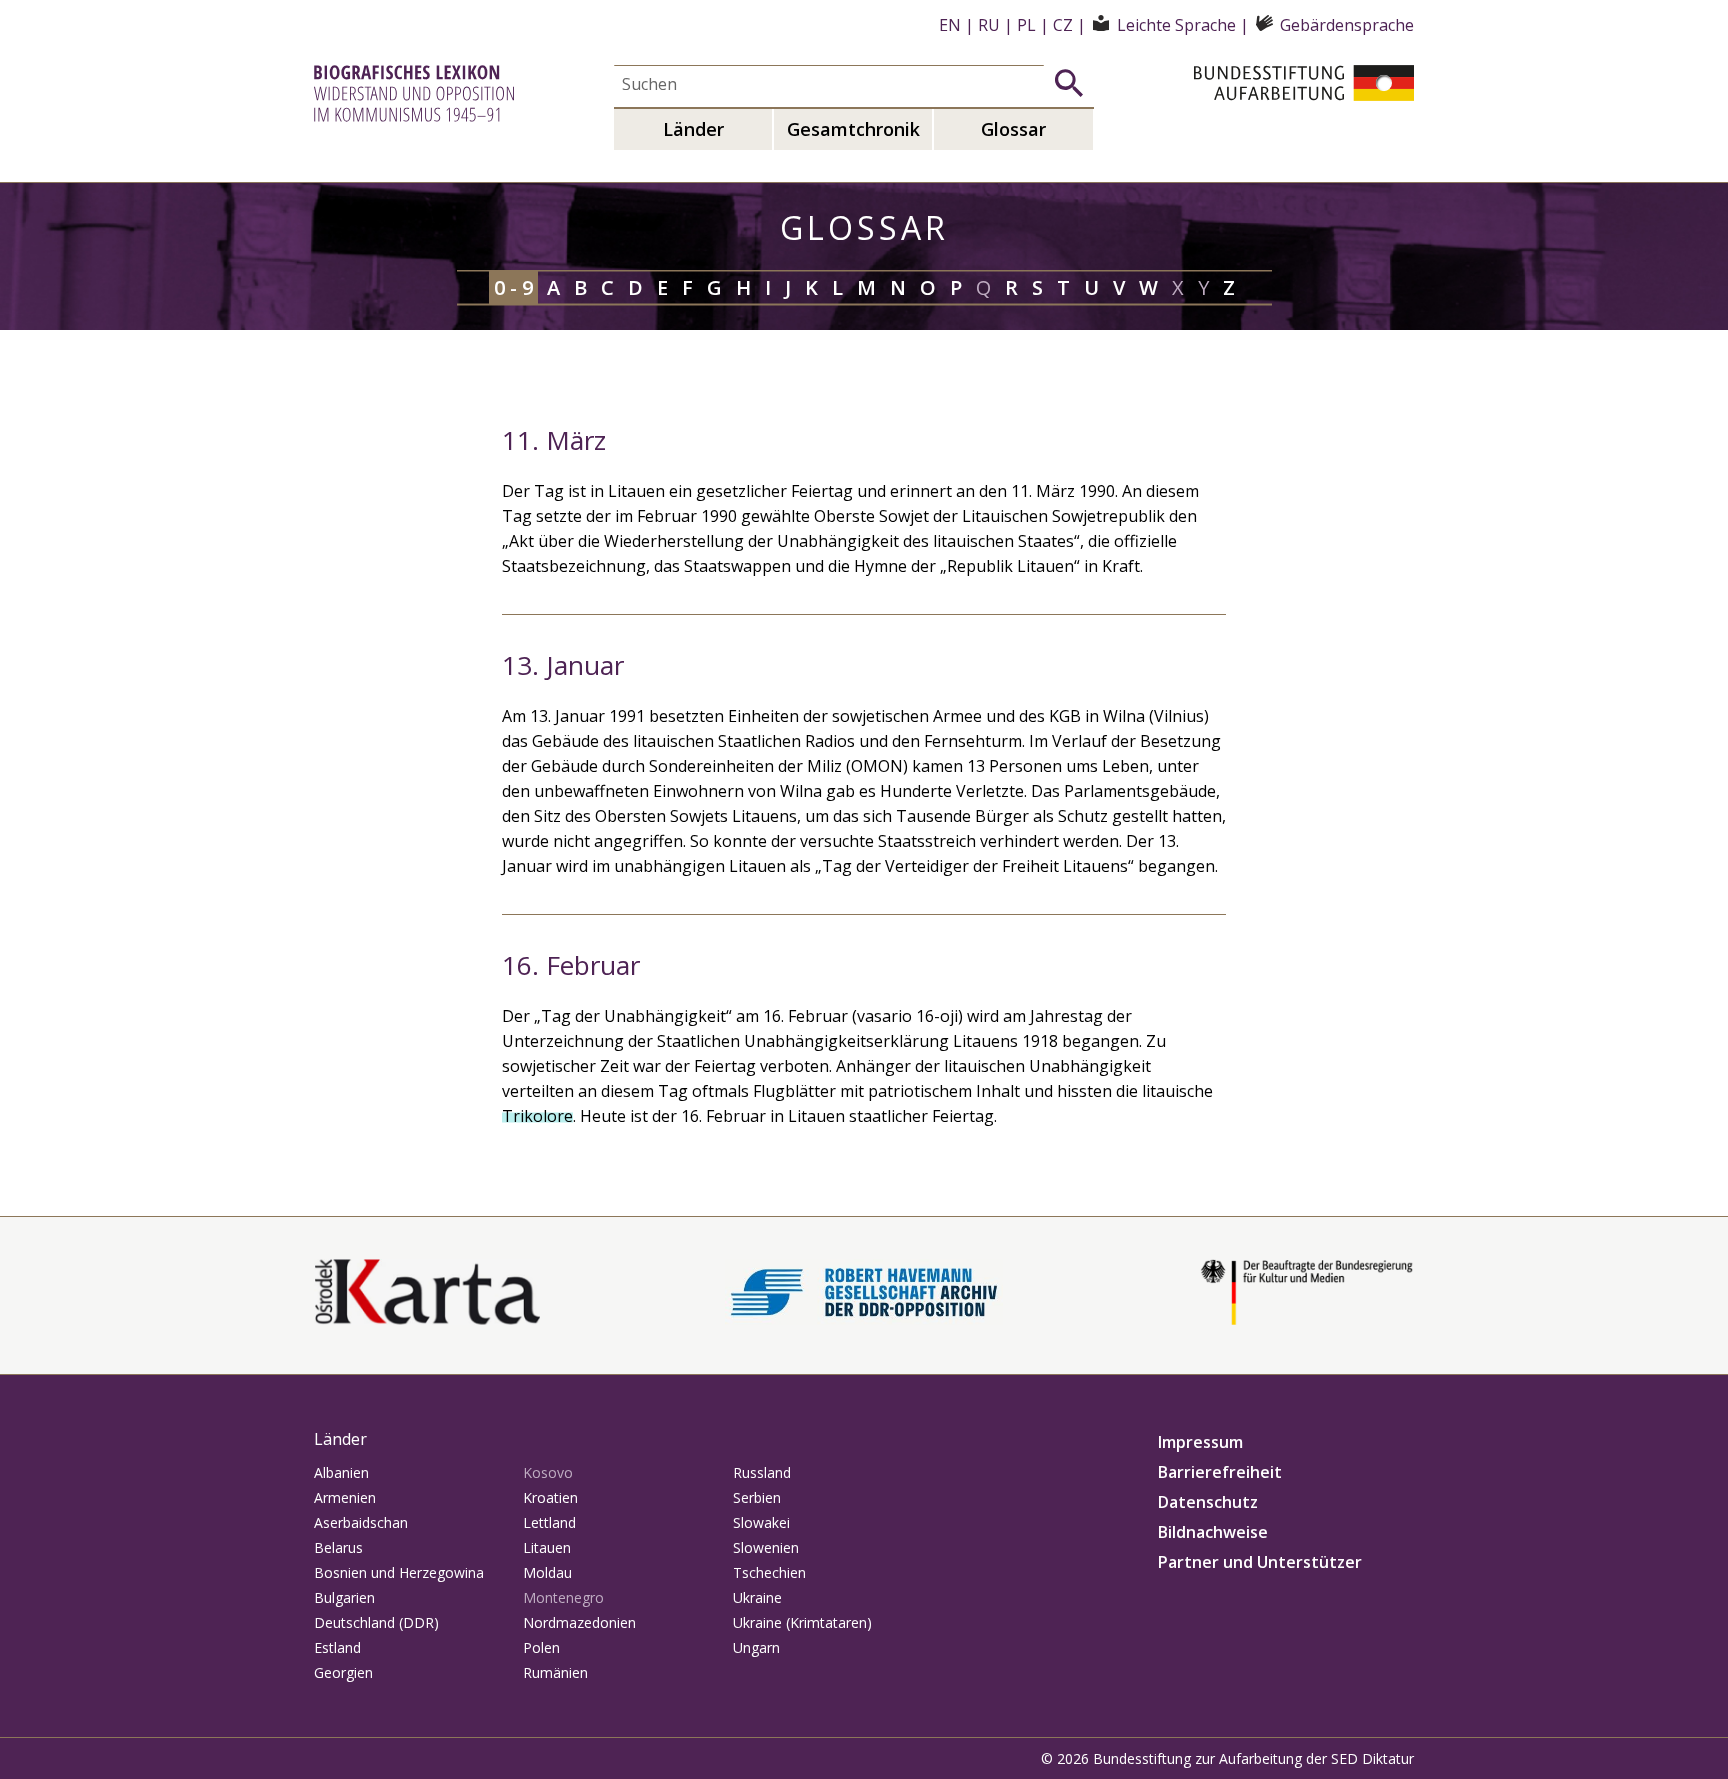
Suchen (1069, 83)
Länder (693, 129)
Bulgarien (344, 1597)
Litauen (547, 1547)
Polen (541, 1647)
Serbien (757, 1497)
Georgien (343, 1672)
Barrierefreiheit (1220, 1472)
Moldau (547, 1572)
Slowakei (761, 1522)
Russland (762, 1472)
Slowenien (766, 1547)
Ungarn (756, 1647)
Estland (337, 1647)
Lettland (549, 1522)
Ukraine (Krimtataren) (802, 1622)
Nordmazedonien (579, 1622)
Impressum (1200, 1442)
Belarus (338, 1547)
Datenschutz (1208, 1502)
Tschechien (769, 1572)
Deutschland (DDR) (376, 1622)
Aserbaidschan (361, 1522)
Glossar (1013, 129)
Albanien (341, 1472)
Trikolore (537, 1116)
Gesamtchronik (853, 129)
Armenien (345, 1497)
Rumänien (555, 1672)
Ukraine (757, 1597)
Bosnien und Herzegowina (399, 1572)
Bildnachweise (1213, 1532)
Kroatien (550, 1497)
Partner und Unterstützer (1260, 1562)
